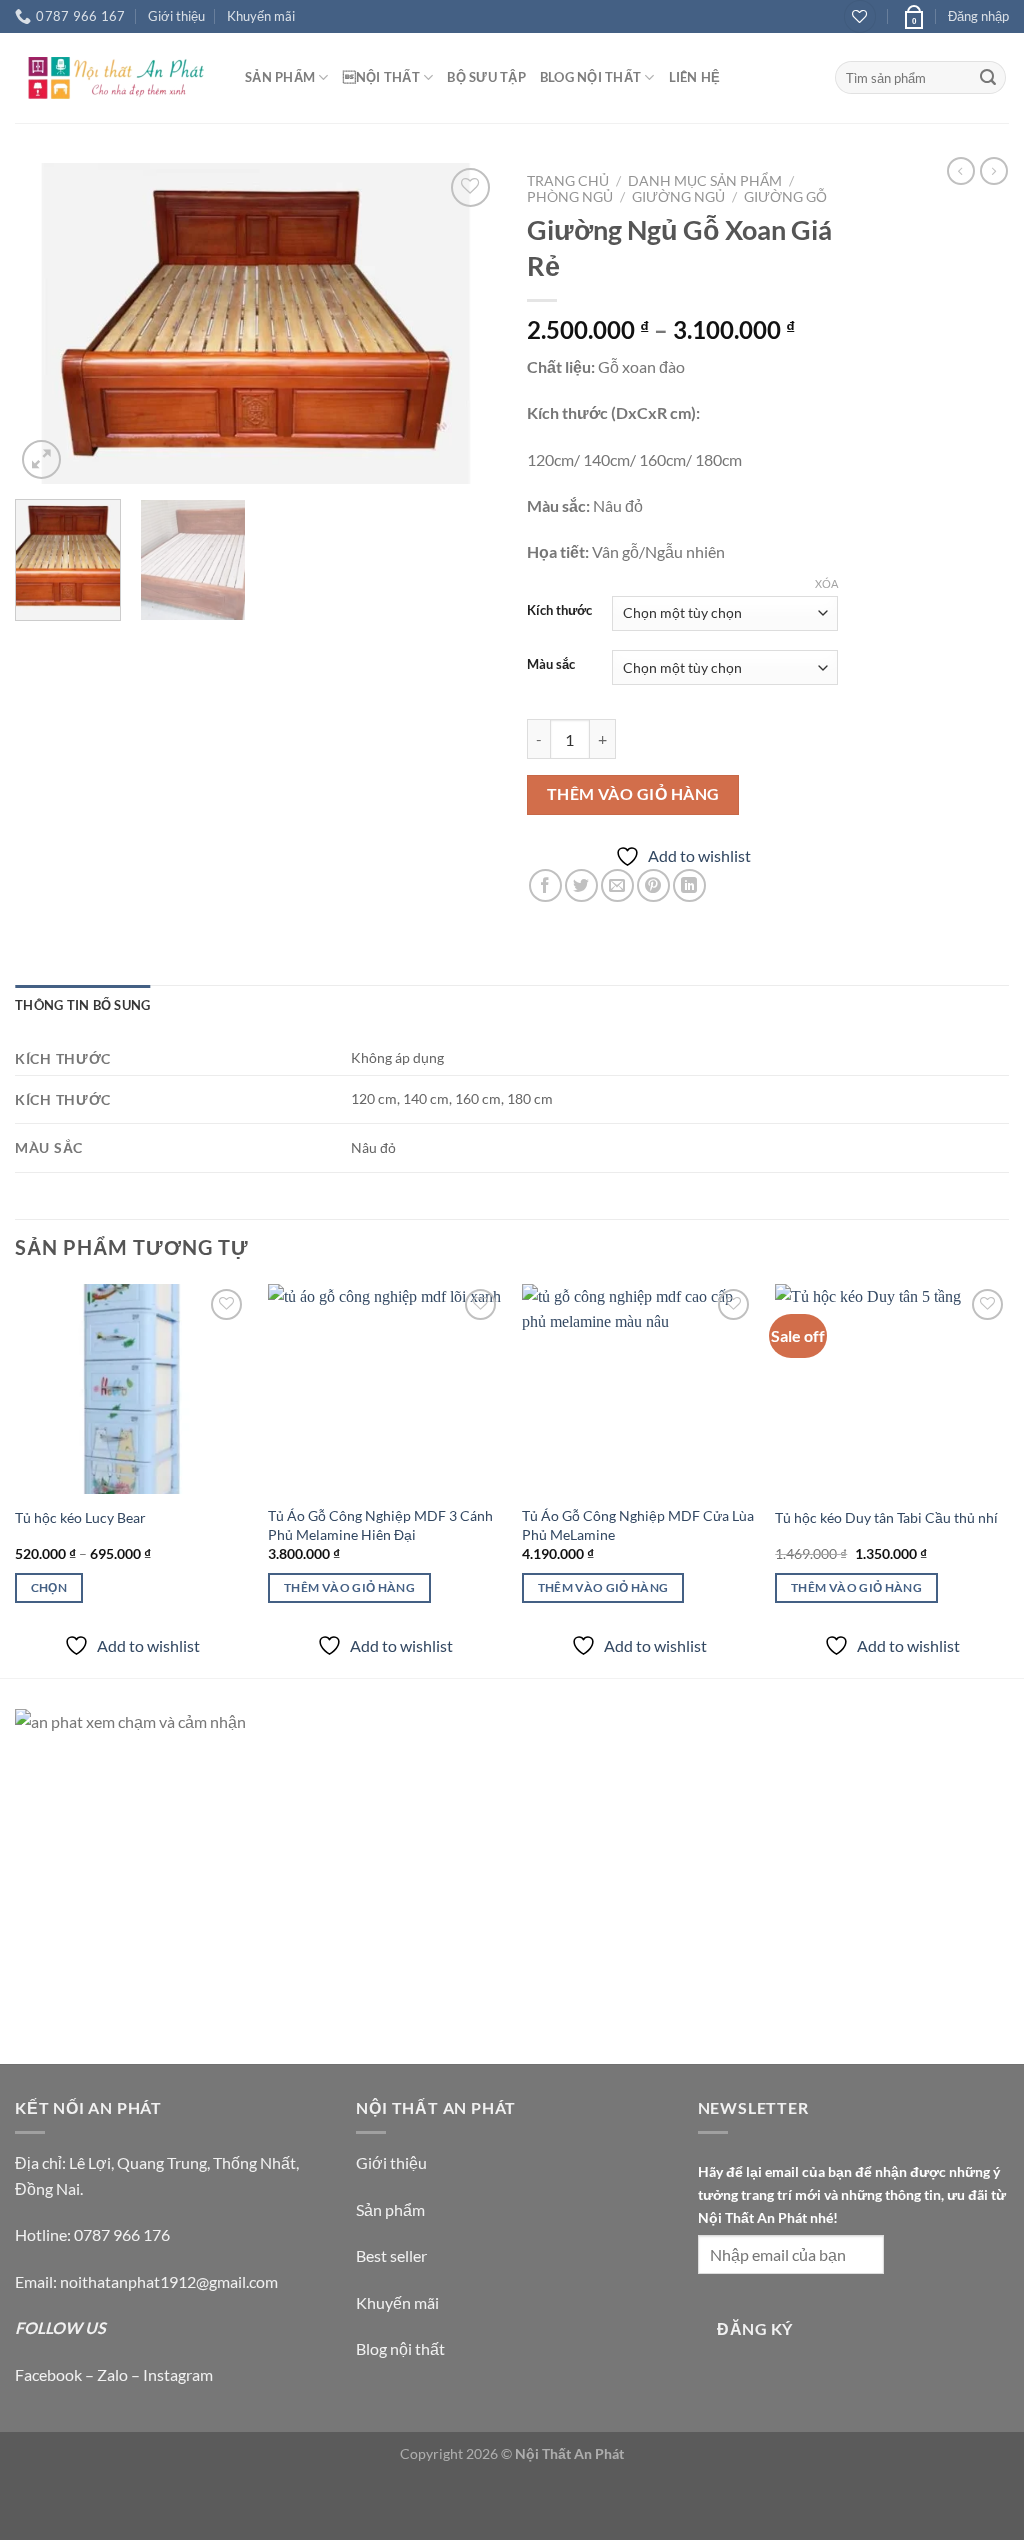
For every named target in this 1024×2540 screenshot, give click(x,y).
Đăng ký (754, 2329)
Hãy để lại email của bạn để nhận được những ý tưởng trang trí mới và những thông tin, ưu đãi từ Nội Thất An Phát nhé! (852, 2194)
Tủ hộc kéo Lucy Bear (80, 1517)
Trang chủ (568, 181)
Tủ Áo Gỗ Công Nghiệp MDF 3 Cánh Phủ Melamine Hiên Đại (380, 1525)
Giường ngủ (678, 197)
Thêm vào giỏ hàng (633, 794)
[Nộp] (988, 78)
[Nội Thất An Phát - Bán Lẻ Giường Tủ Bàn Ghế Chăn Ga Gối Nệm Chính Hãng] (115, 78)
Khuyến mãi (261, 16)
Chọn (49, 1587)
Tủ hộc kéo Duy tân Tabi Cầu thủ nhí (886, 1517)
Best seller (391, 2255)
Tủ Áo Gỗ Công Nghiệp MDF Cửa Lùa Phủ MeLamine (638, 1525)
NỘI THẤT (381, 77)
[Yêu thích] (860, 16)
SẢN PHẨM (280, 77)
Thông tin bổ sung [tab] (82, 1005)
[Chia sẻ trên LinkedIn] (689, 885)
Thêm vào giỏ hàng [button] (349, 1587)
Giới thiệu (176, 16)
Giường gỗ (785, 197)
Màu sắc (551, 665)
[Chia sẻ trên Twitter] (581, 885)
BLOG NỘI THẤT (590, 77)
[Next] (462, 323)
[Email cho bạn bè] (617, 885)
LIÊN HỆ (695, 77)
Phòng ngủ (570, 197)
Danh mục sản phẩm (705, 181)
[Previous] (50, 323)
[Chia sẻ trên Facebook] (545, 885)
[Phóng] (41, 459)
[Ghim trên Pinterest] (653, 885)
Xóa (826, 583)
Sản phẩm (390, 2209)
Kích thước (559, 611)
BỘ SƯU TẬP (486, 77)
